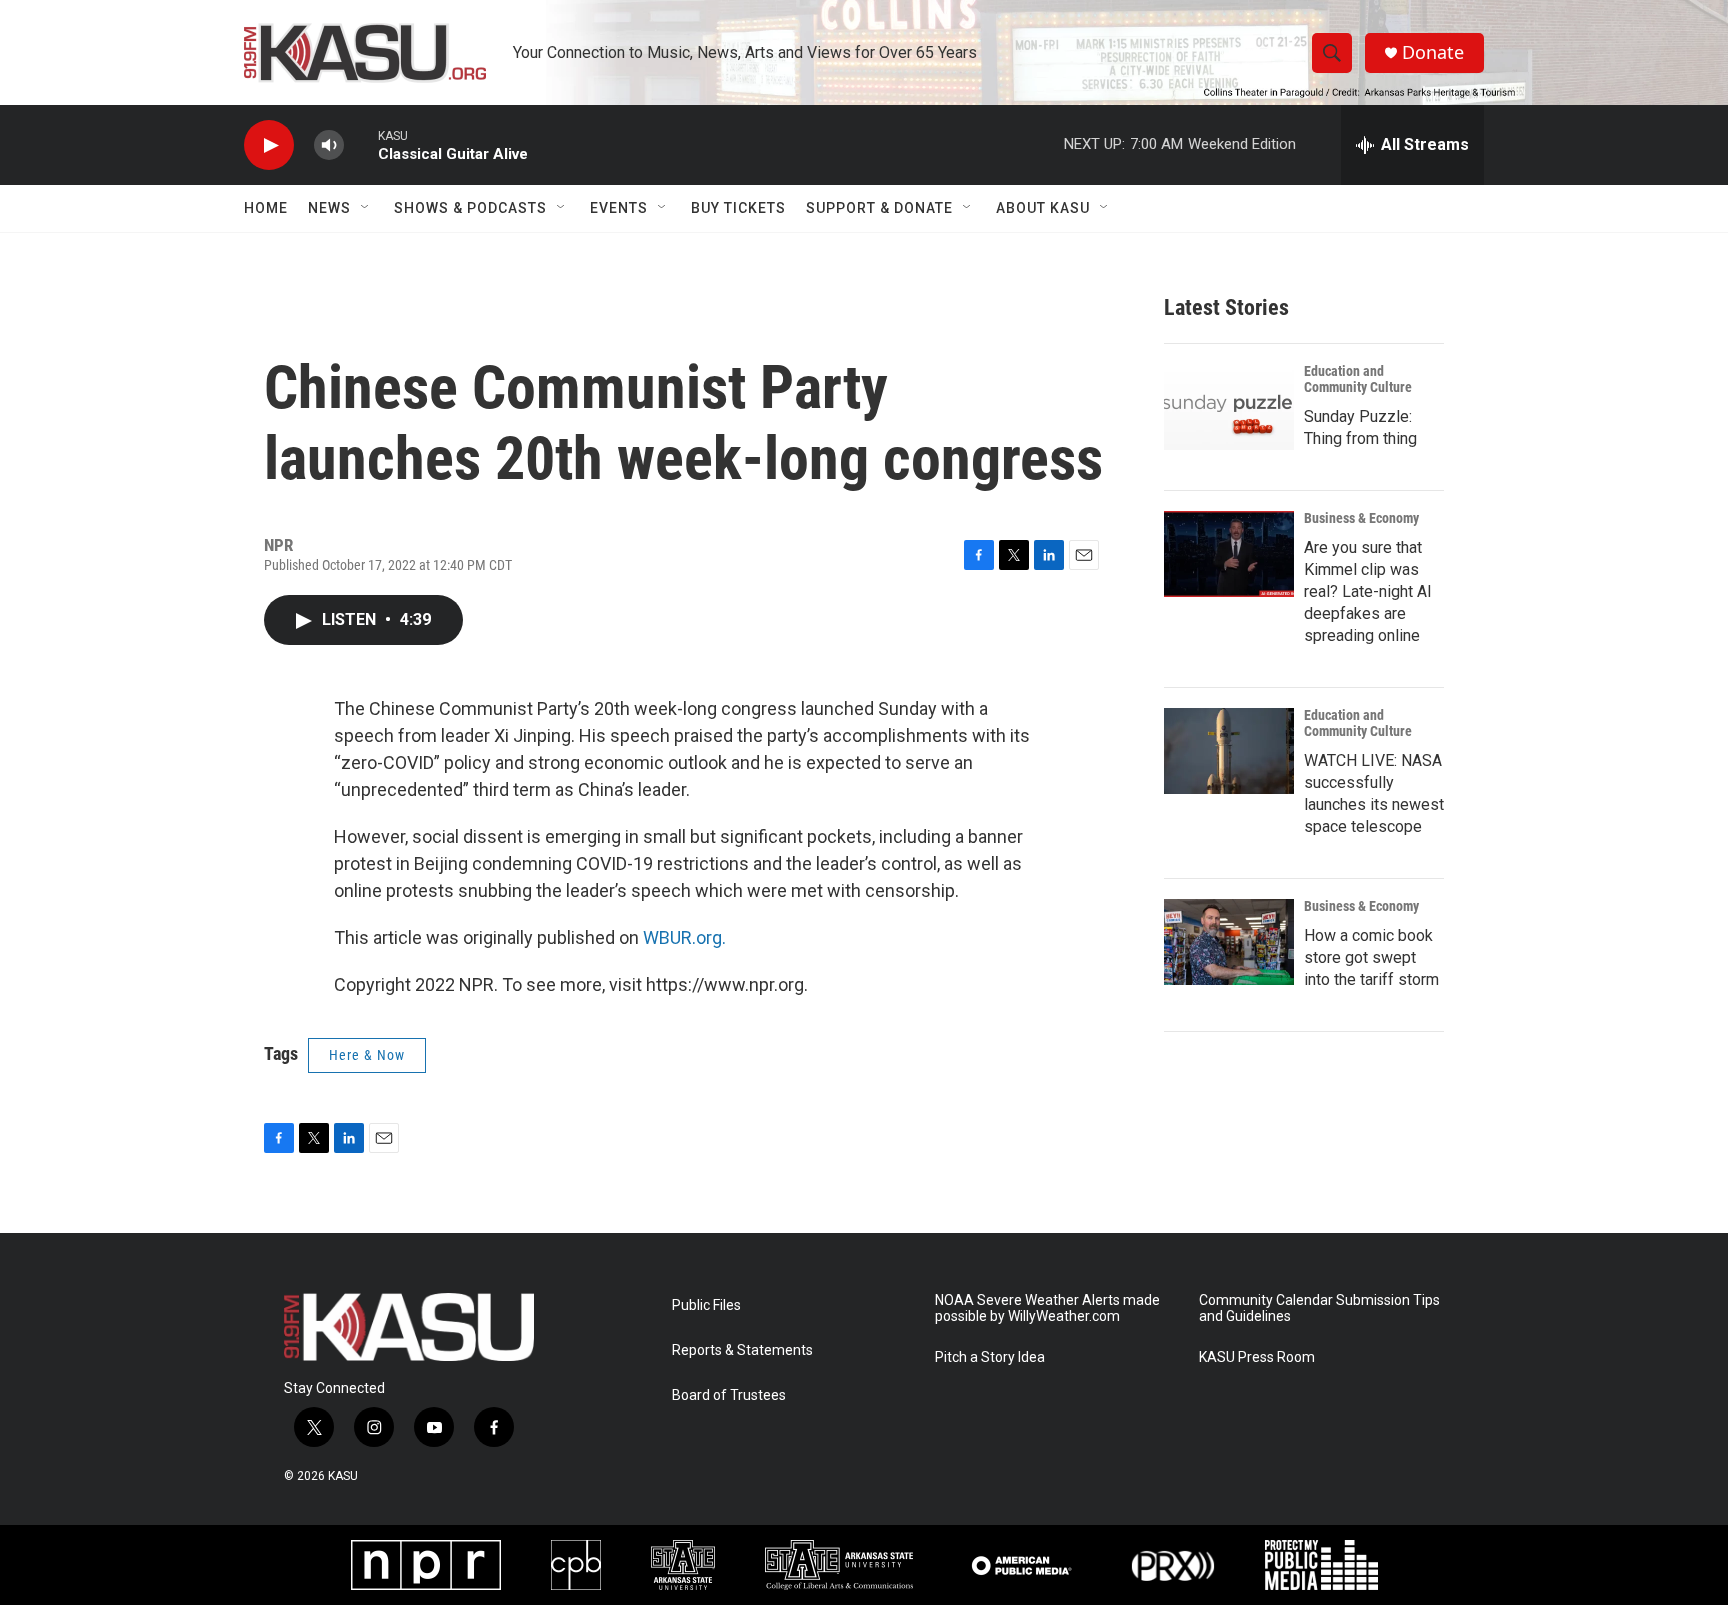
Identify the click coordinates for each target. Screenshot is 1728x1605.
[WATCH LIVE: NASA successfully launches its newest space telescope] (1229, 751)
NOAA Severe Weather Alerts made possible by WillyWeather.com (1047, 1308)
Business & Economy (1361, 518)
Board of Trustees (729, 1395)
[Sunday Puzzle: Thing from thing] (1229, 407)
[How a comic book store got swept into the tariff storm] (1229, 942)
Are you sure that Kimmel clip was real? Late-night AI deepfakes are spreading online (1368, 591)
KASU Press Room (1257, 1357)
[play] (269, 145)
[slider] (361, 144)
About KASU (1043, 208)
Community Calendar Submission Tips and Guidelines (1319, 1308)
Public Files (706, 1305)
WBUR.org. (684, 937)
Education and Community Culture (1358, 379)
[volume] (329, 145)
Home (266, 208)
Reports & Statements (742, 1350)
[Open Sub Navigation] (366, 208)
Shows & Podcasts (470, 208)
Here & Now (367, 1055)
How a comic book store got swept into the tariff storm (1371, 957)
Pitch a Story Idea (990, 1357)
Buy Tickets (738, 208)
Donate (1433, 52)
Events (619, 208)
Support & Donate (879, 208)
